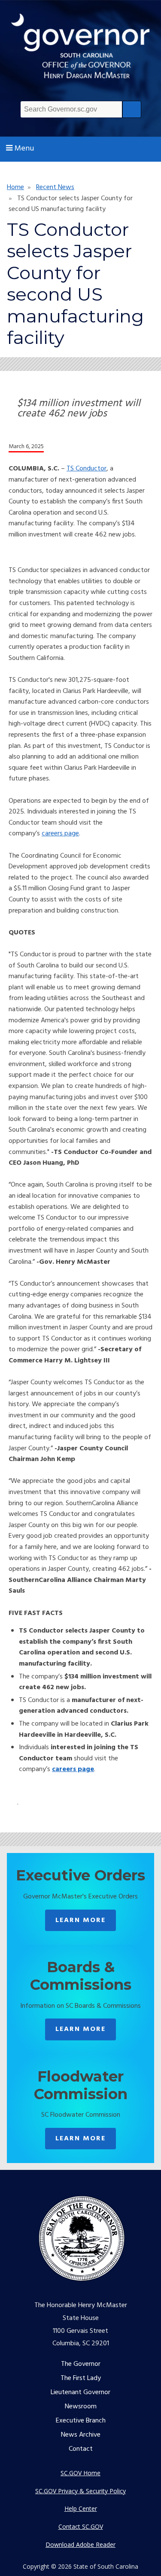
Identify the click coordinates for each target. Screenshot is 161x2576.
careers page (60, 834)
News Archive (81, 2435)
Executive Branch (81, 2421)
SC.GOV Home (80, 2473)
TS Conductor (87, 469)
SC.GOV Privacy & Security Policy (80, 2491)
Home (15, 187)
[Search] (132, 109)
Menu (24, 149)
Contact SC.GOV (81, 2526)
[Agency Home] (80, 49)
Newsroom (81, 2407)
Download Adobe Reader (80, 2544)
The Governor (81, 2364)
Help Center (81, 2508)
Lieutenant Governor (80, 2392)
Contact (81, 2449)
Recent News (55, 187)
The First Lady (81, 2378)
